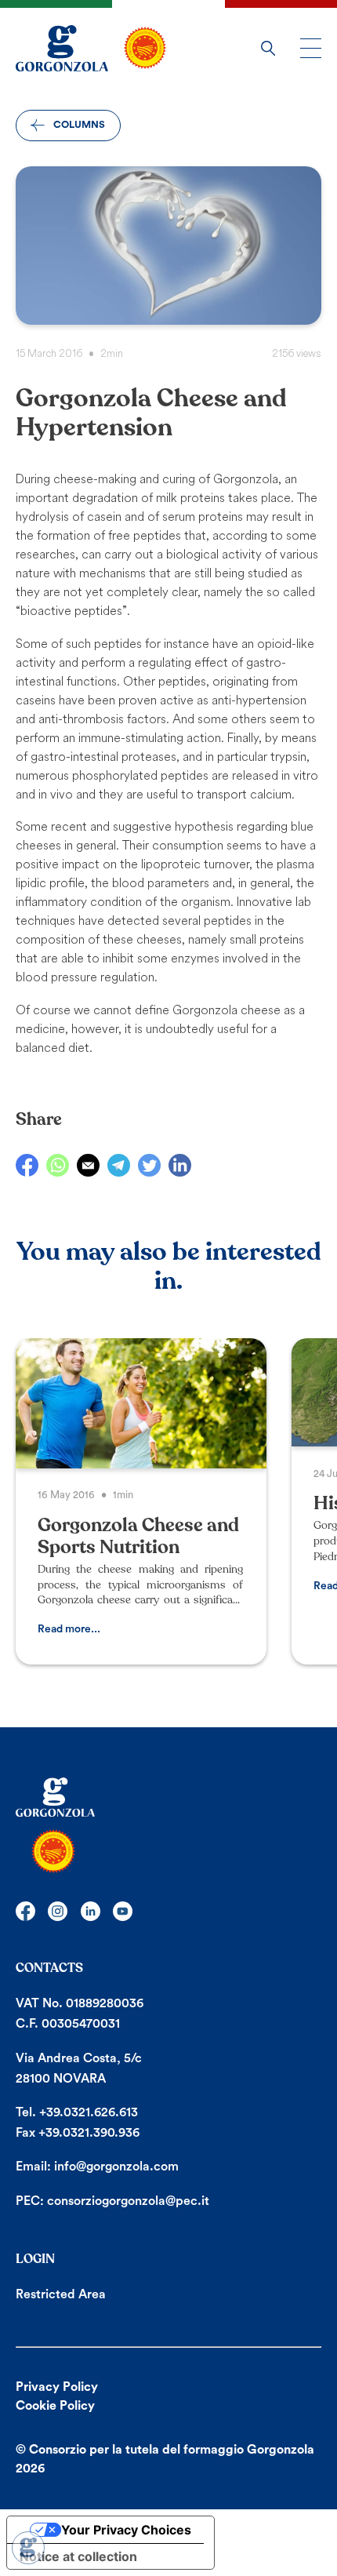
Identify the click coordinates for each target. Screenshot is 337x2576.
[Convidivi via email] (88, 1165)
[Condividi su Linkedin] (180, 1165)
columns (79, 125)
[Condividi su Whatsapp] (58, 1165)
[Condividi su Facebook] (27, 1165)
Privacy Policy (57, 2387)
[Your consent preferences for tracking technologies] (28, 2548)
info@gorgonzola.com (116, 2167)
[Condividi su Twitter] (149, 1165)
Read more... (69, 1629)
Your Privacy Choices (126, 2530)
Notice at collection (78, 2556)
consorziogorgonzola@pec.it (128, 2201)
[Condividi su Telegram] (119, 1165)
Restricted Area (61, 2294)
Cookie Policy (55, 2406)
